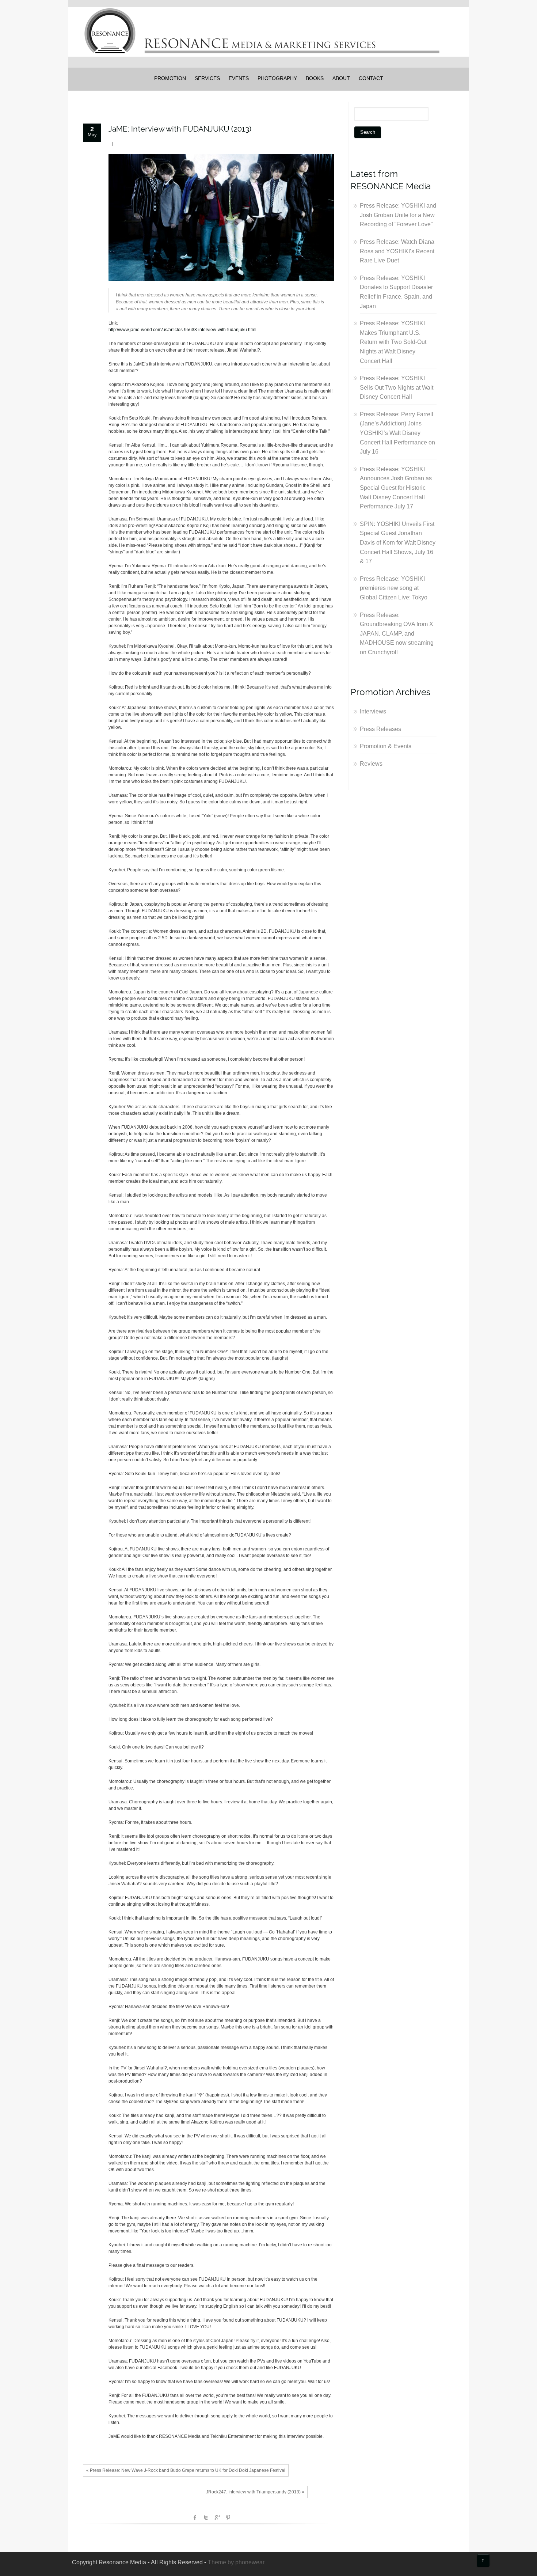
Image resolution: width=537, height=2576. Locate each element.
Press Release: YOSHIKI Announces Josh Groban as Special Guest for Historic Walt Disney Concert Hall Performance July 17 (396, 488)
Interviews (373, 711)
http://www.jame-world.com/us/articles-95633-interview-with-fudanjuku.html (182, 330)
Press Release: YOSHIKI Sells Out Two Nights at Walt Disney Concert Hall (397, 387)
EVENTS (239, 78)
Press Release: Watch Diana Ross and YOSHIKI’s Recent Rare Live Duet (397, 251)
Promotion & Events (386, 746)
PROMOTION (170, 78)
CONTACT (371, 78)
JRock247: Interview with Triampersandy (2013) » (255, 2492)
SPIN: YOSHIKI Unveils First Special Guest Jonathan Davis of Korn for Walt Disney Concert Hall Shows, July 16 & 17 (398, 543)
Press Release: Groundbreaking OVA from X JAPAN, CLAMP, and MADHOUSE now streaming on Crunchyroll (397, 634)
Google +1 (217, 2518)
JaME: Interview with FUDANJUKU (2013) (180, 129)
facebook (195, 2518)
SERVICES (207, 78)
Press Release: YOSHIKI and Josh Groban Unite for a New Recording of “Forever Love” (398, 215)
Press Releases (380, 729)
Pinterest (228, 2518)
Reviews (371, 764)
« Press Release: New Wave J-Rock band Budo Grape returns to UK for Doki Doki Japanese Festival (186, 2470)
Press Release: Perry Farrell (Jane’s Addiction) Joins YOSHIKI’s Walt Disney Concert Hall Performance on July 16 (397, 433)
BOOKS (315, 78)
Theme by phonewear (236, 2562)
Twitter (206, 2518)
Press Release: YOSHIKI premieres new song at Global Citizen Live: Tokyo (394, 588)
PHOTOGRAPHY (277, 78)
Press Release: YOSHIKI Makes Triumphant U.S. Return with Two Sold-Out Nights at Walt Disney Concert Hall (393, 342)
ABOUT (341, 78)
